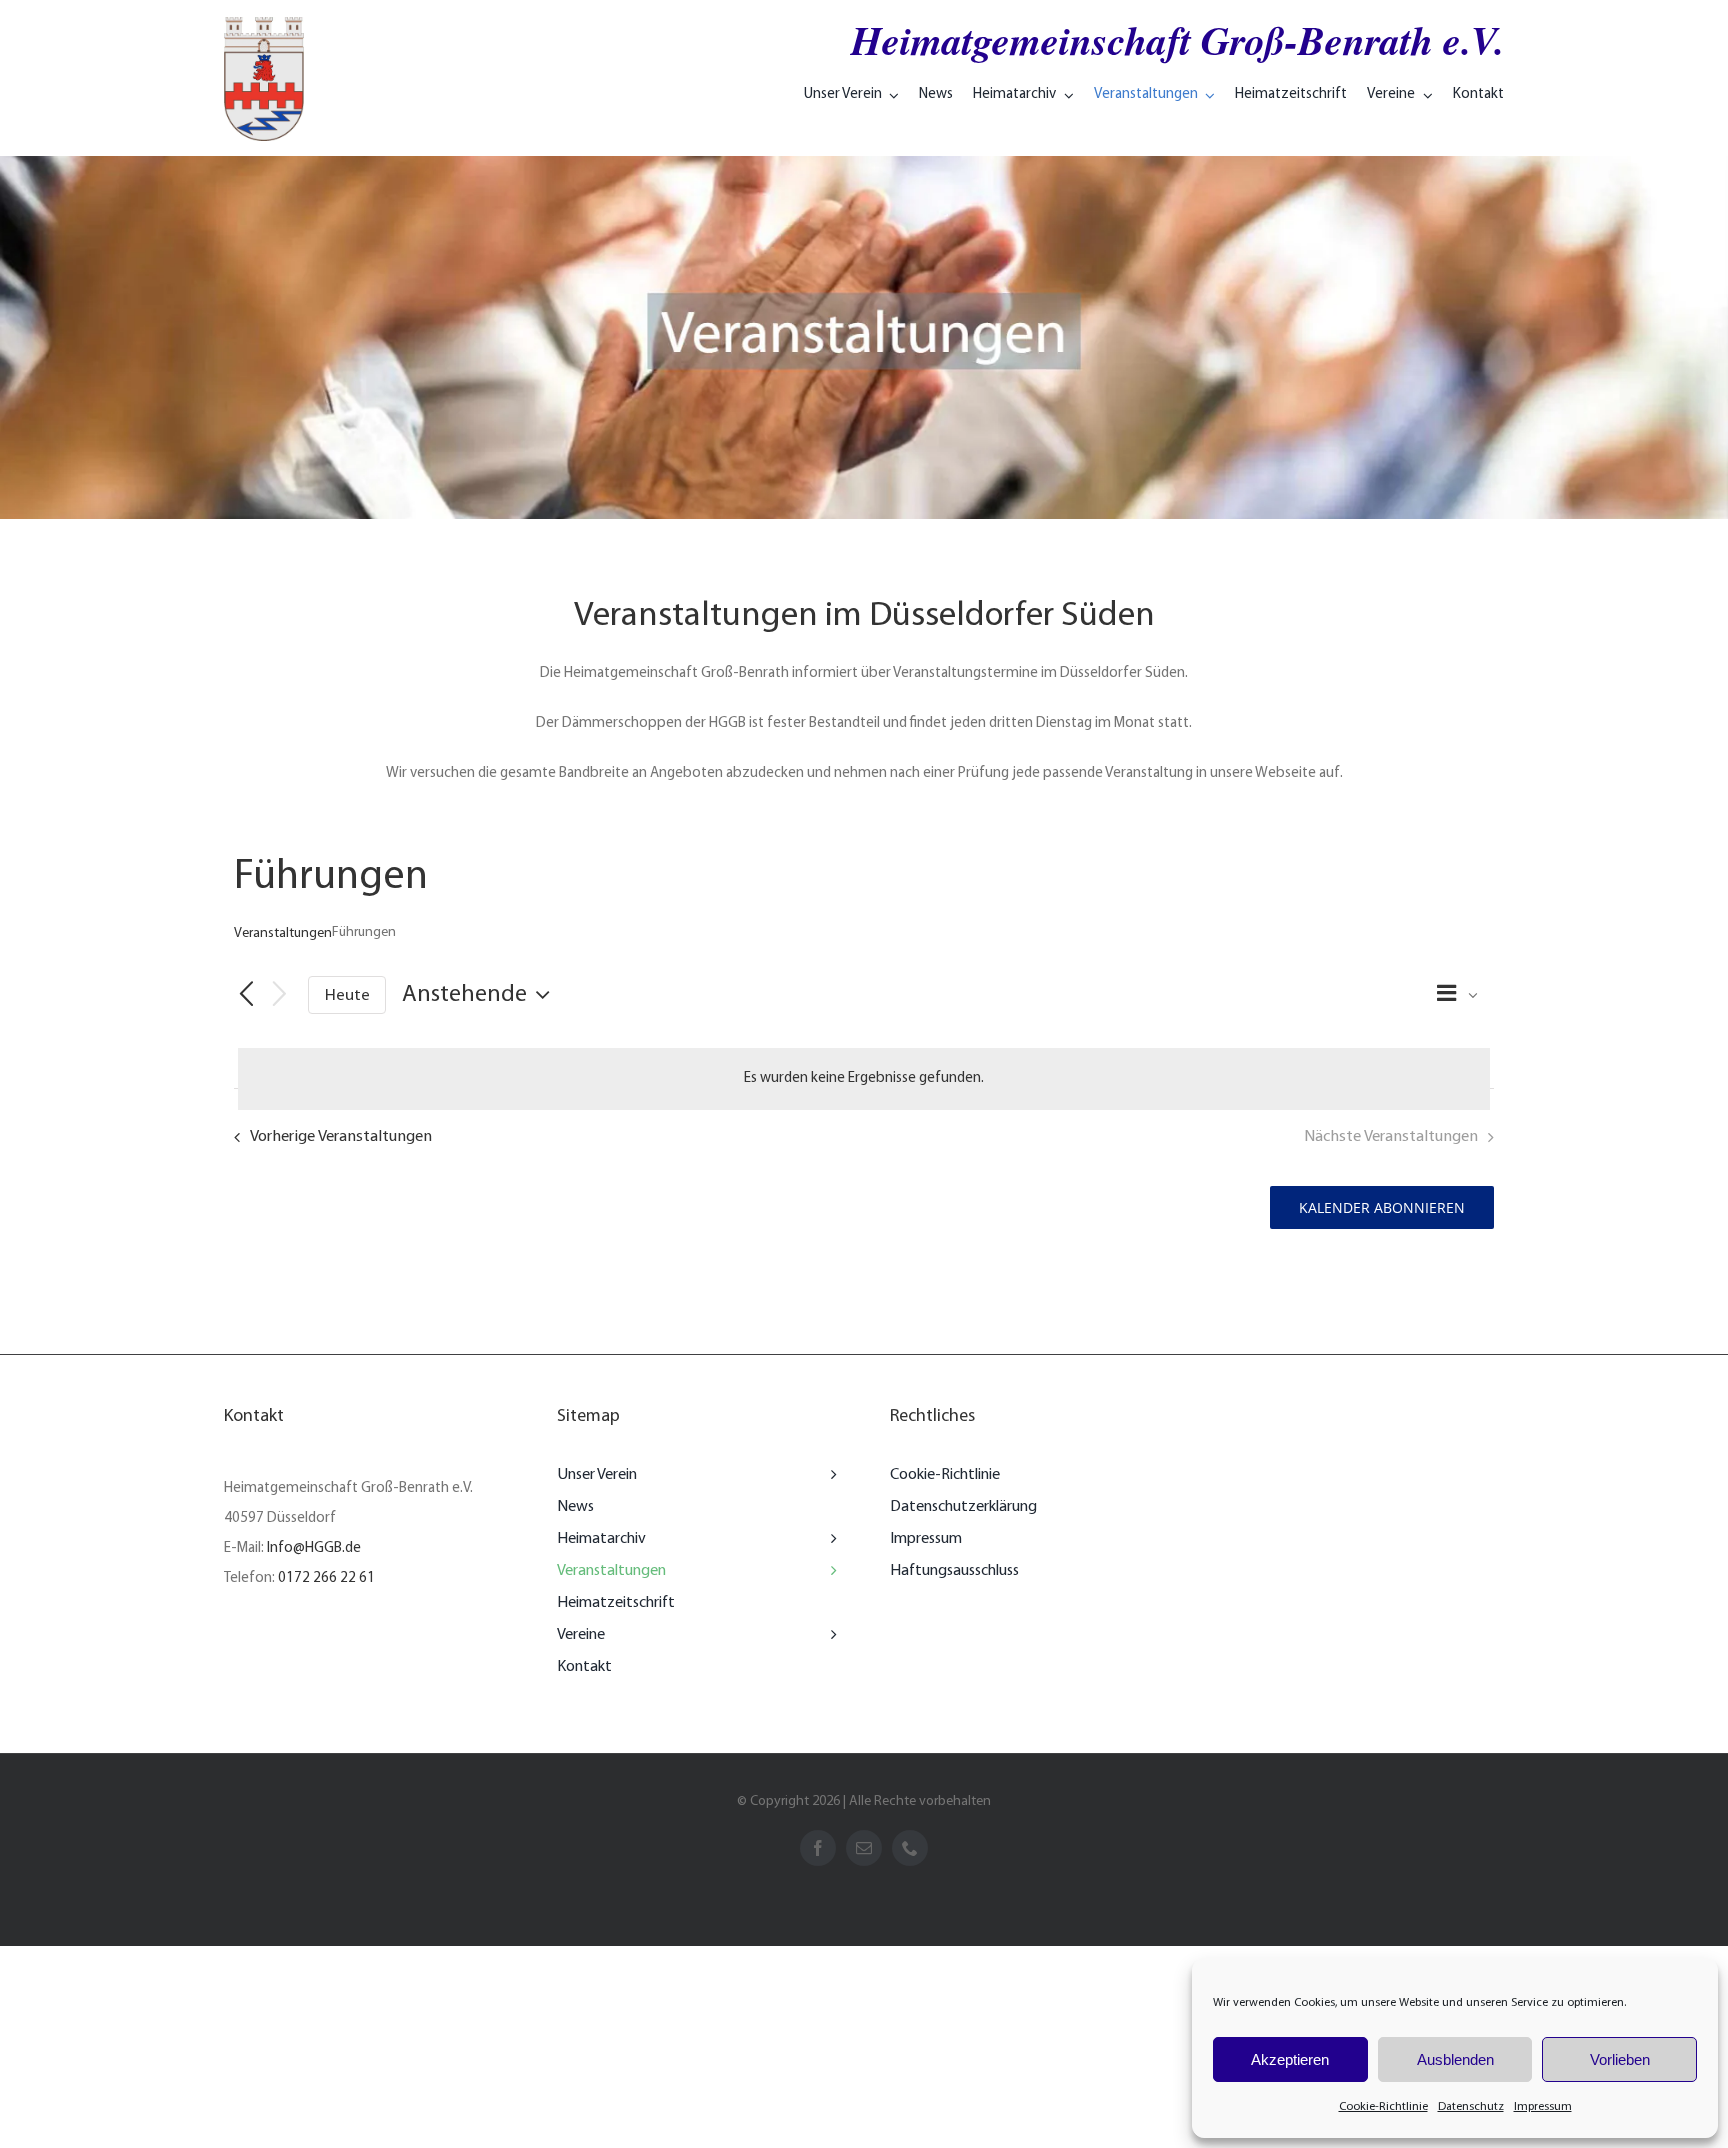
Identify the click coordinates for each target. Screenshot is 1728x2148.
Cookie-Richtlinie (1383, 2107)
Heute (347, 995)
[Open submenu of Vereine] (829, 1635)
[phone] (910, 1848)
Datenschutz (1471, 2107)
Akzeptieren (1290, 2059)
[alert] (864, 1079)
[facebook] (818, 1848)
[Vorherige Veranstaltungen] (246, 996)
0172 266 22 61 (326, 1578)
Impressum (1543, 2107)
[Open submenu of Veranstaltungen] (829, 1571)
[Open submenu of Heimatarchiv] (829, 1539)
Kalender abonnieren (1382, 1207)
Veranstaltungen (283, 933)
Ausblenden (1455, 2059)
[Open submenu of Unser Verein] (829, 1475)
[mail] (864, 1848)
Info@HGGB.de (314, 1548)
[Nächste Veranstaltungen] (280, 996)
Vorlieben (1620, 2059)
